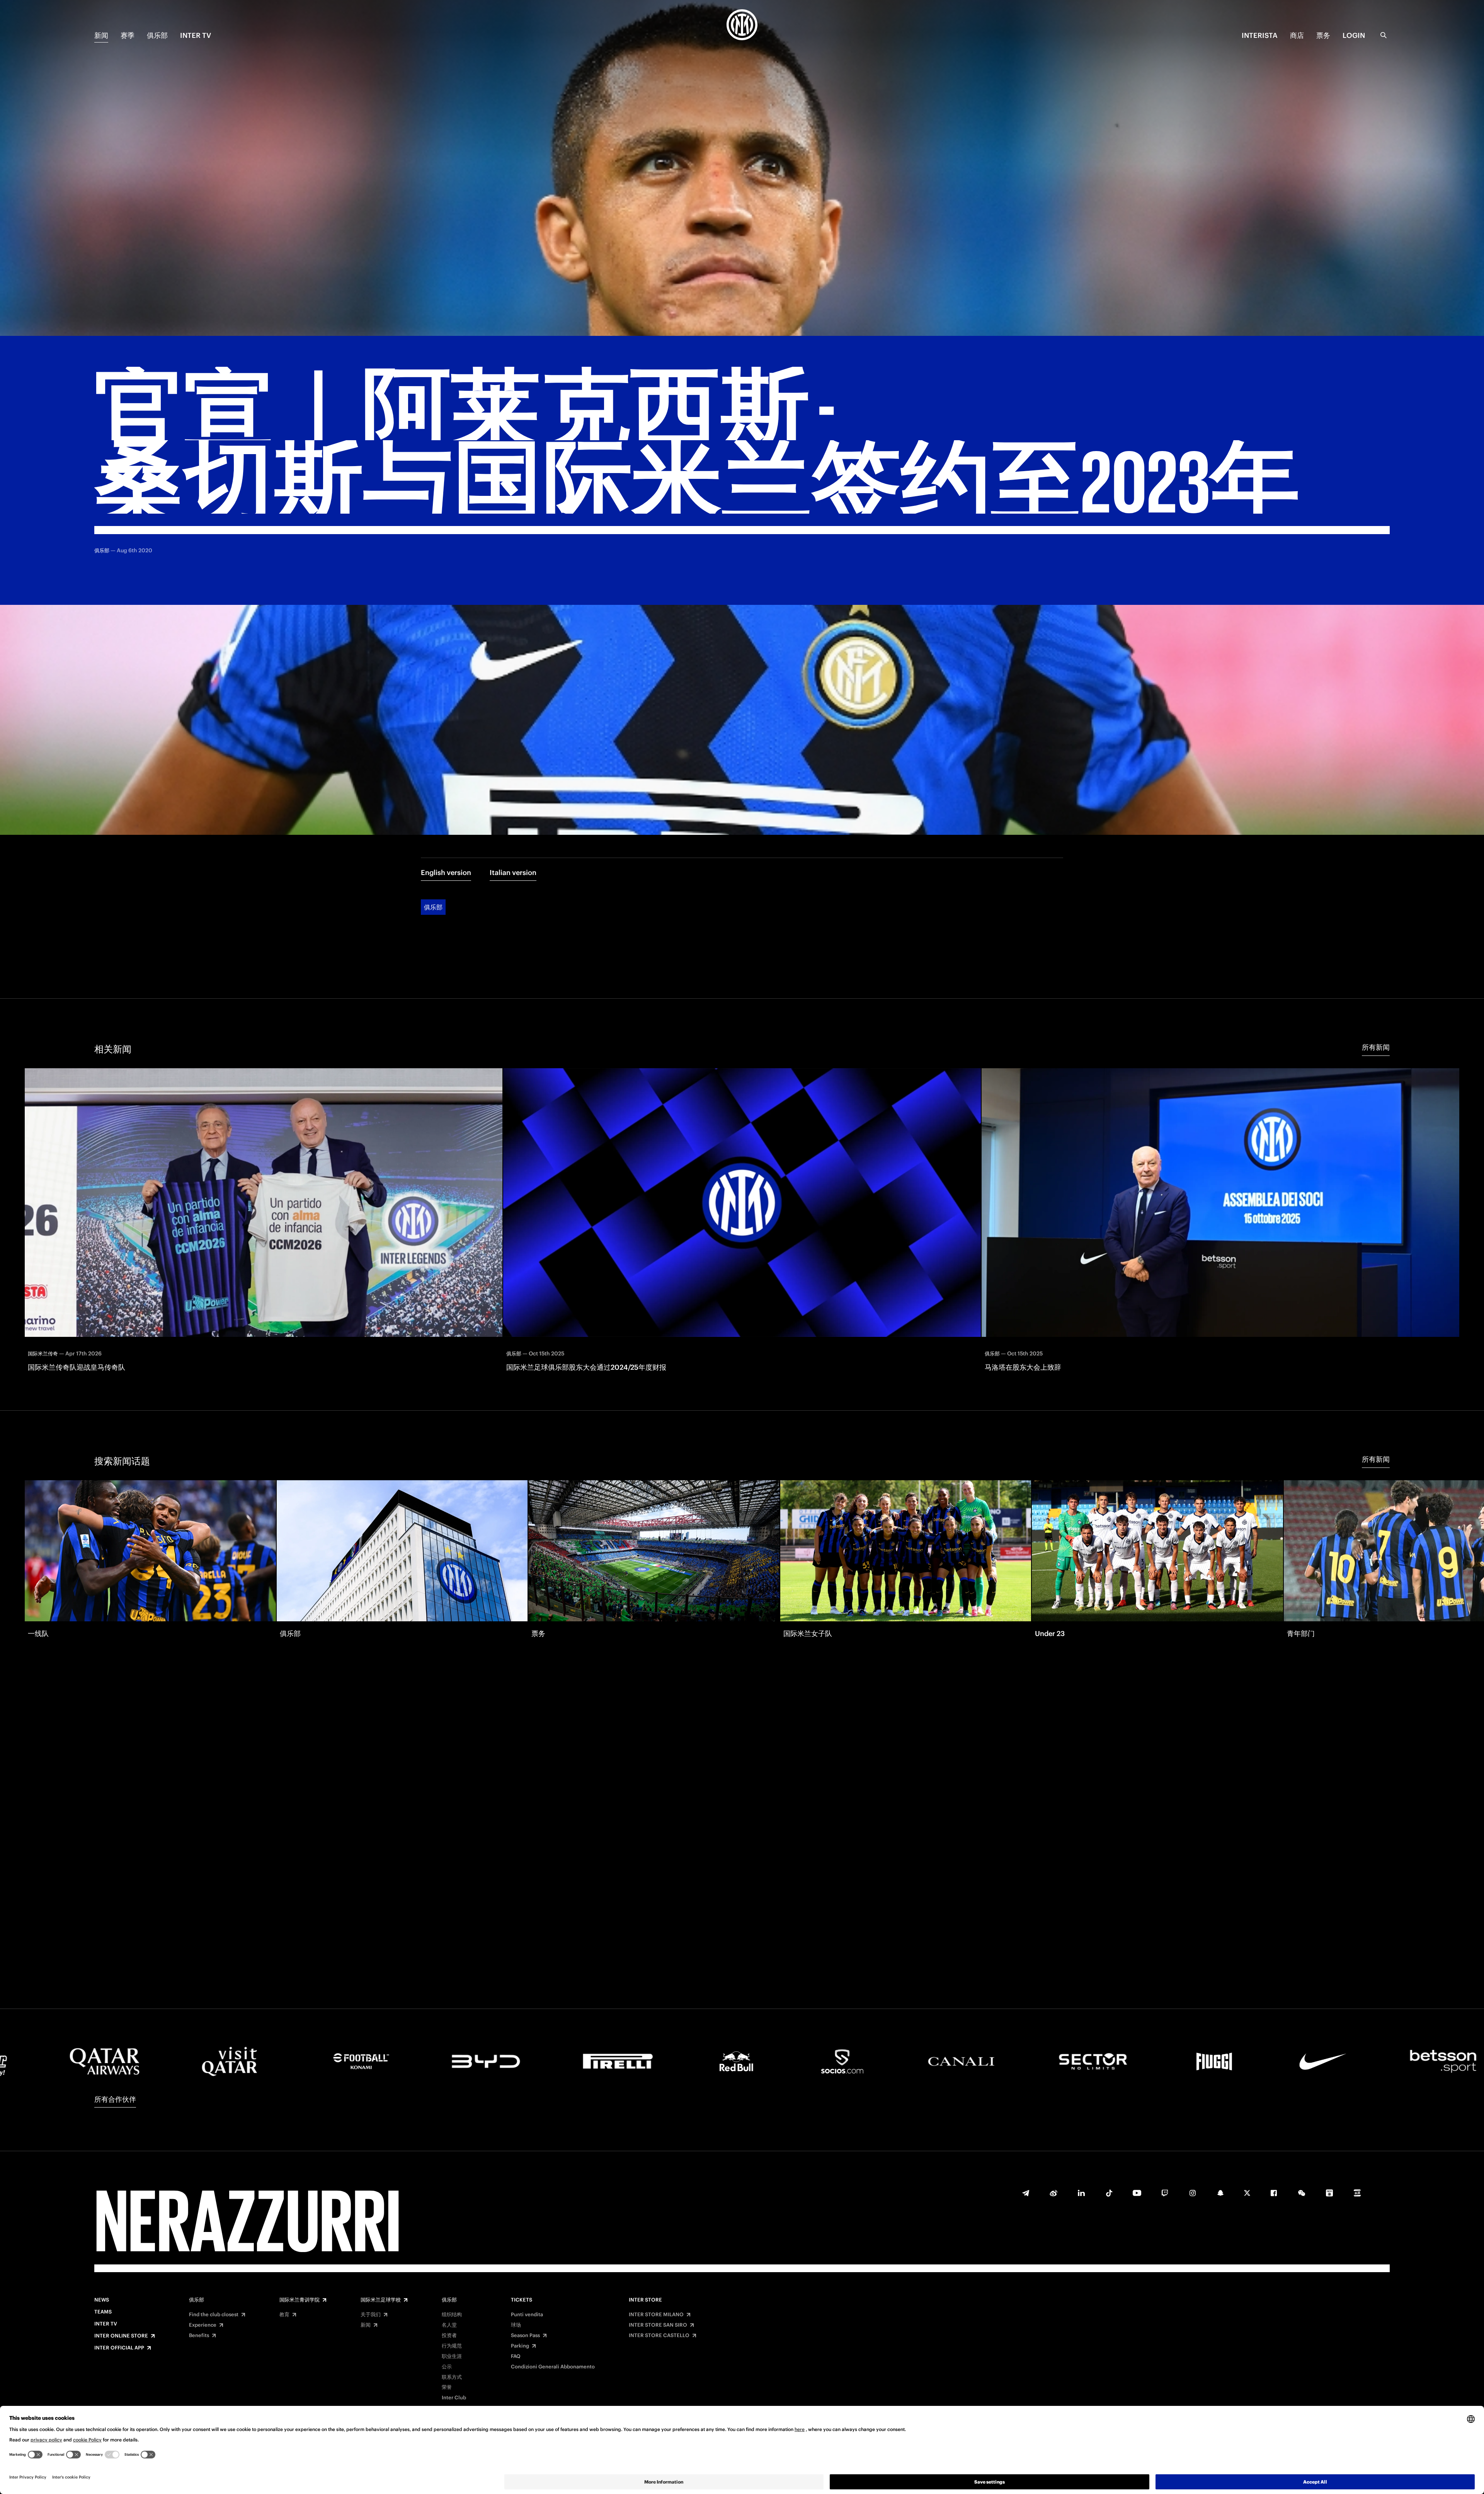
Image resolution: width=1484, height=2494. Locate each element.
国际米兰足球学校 (381, 2300)
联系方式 (452, 2377)
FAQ (516, 2356)
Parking (520, 2346)
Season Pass (525, 2336)
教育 (284, 2315)
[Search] (1384, 35)
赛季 (128, 35)
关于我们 (371, 2315)
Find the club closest (214, 2315)
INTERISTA (1260, 35)
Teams (103, 2312)
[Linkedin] (1081, 2193)
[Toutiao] (1357, 2193)
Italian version (513, 872)
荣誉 (447, 2387)
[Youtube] (1137, 2193)
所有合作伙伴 (115, 2099)
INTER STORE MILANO (656, 2315)
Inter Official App (119, 2348)
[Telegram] (1026, 2193)
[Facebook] (1274, 2193)
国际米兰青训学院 (300, 2300)
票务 (1323, 35)
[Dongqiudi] (1329, 2193)
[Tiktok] (1109, 2193)
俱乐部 (157, 35)
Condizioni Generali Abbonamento (553, 2367)
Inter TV (196, 35)
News (102, 2300)
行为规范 (452, 2346)
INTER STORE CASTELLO (659, 2336)
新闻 (101, 35)
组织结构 (452, 2315)
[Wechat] (1302, 2193)
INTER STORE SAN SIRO (658, 2325)
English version (446, 872)
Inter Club (454, 2398)
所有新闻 (1376, 1047)
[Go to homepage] (742, 26)
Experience (203, 2325)
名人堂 (449, 2325)
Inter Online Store (121, 2336)
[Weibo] (1053, 2193)
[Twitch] (1165, 2193)
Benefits (199, 2336)
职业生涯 (452, 2356)
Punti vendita (527, 2315)
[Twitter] (1247, 2193)
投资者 (449, 2336)
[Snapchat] (1220, 2193)
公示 (447, 2367)
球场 (516, 2325)
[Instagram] (1193, 2193)
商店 (1297, 35)
